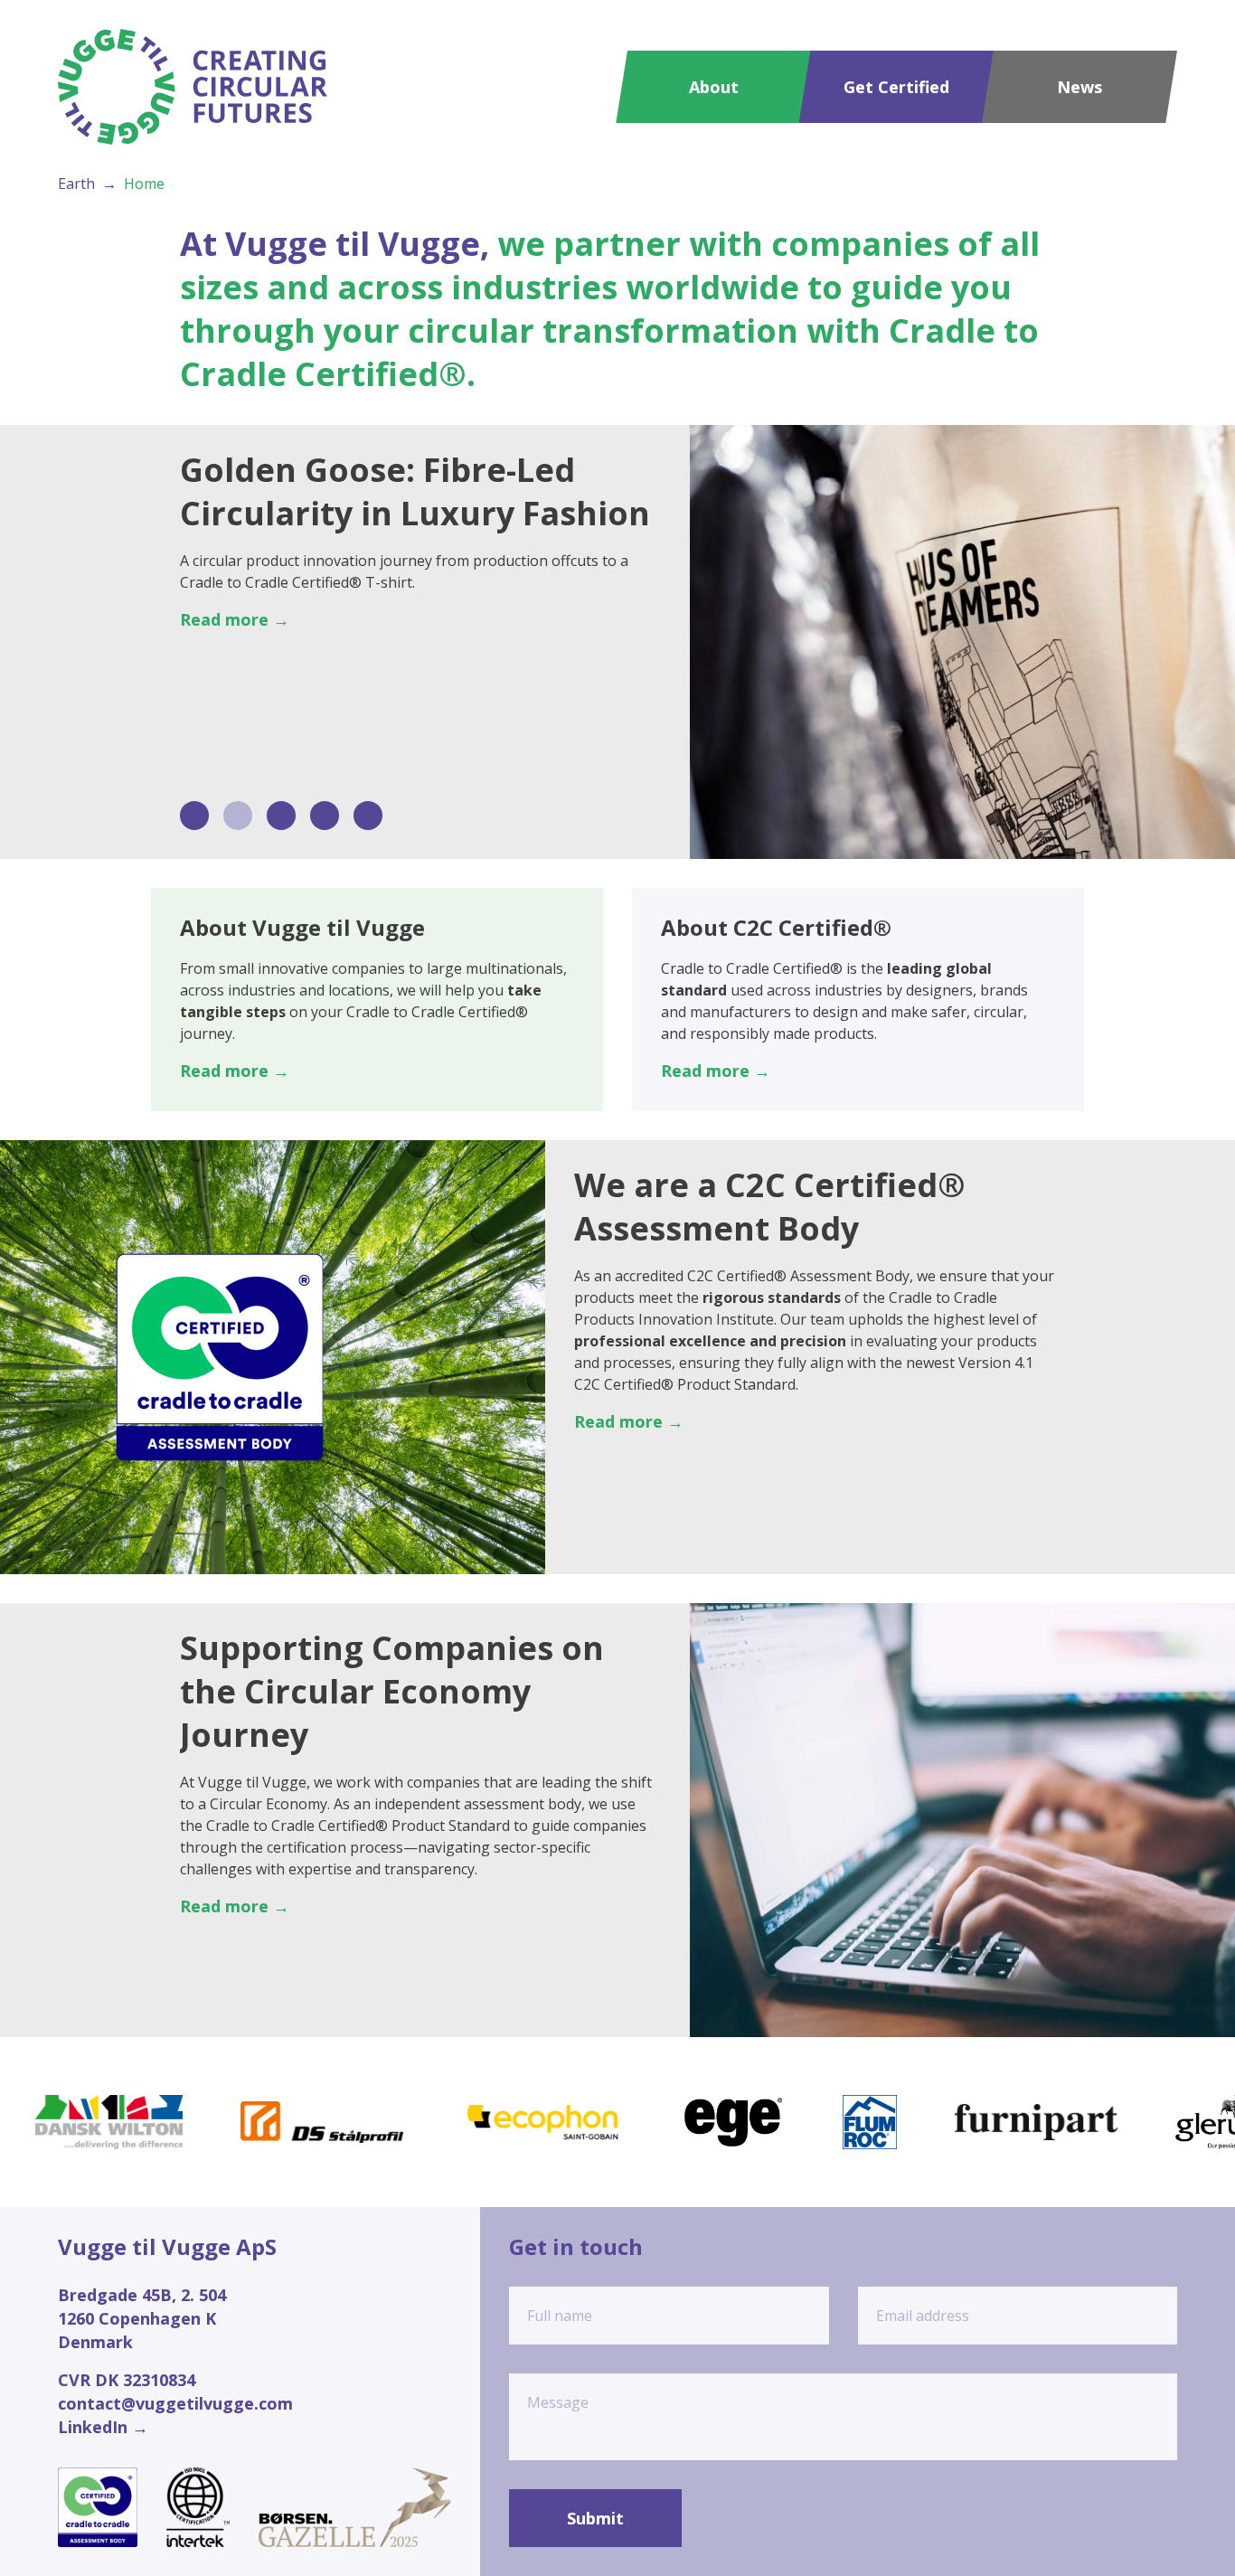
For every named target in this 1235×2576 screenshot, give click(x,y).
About (714, 87)
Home (144, 184)
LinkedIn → (103, 2427)
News (1079, 87)
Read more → (235, 619)
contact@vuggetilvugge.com (175, 2403)
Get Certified (896, 87)
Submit (595, 2518)
